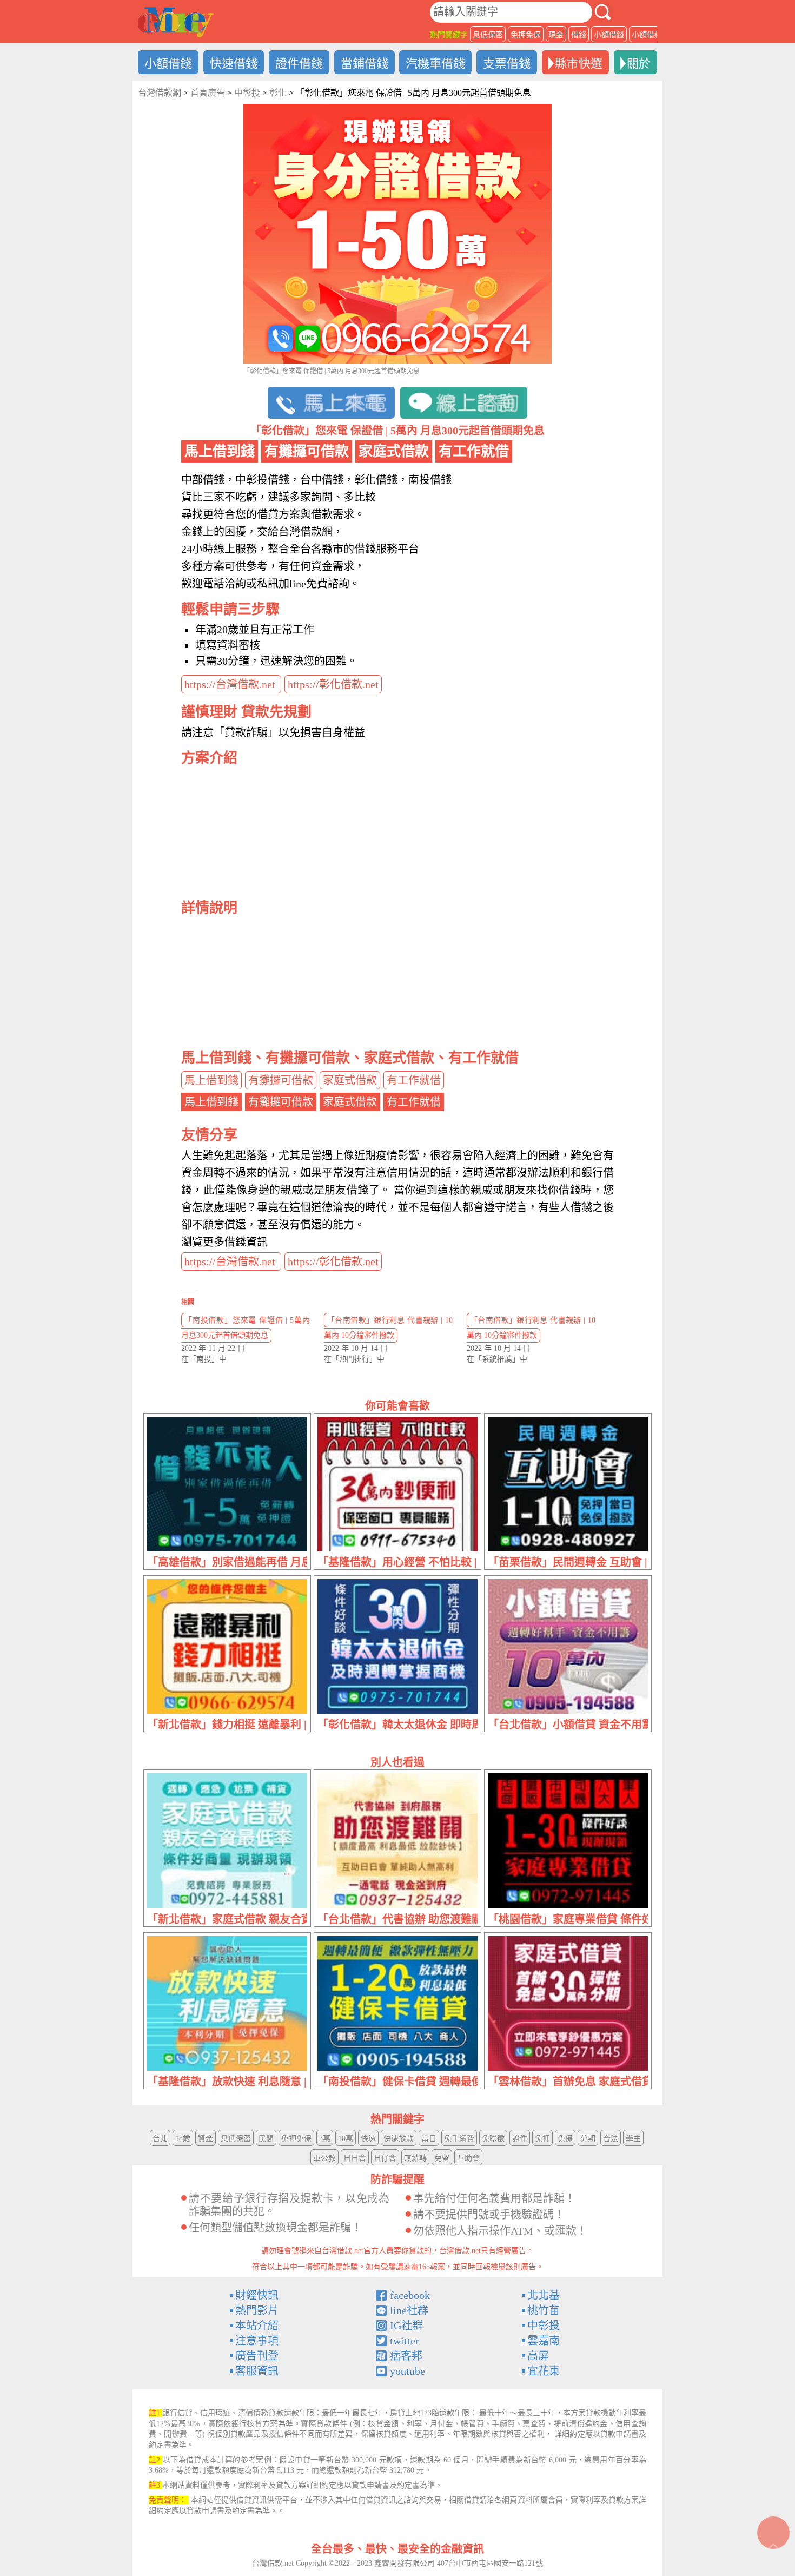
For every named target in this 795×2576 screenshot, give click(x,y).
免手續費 (459, 2139)
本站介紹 (257, 2326)
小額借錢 (609, 35)
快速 (368, 2139)
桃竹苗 (544, 2310)
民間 (266, 2139)
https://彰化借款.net (333, 684)
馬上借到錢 (211, 1080)
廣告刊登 (257, 2356)
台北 (160, 2139)
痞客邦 (406, 2356)
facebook (410, 2295)
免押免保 (526, 35)
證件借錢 (299, 64)
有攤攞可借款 (281, 1080)
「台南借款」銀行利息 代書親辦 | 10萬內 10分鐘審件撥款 (388, 1328)
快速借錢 (234, 64)
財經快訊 (257, 2295)
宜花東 (544, 2371)
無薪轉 (415, 2158)
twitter (405, 2341)
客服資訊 (257, 2371)
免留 (442, 2158)
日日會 (355, 2158)
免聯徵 (493, 2139)
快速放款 (399, 2139)
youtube (408, 2371)
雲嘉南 (544, 2341)
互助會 (468, 2158)
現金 (556, 35)
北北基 (544, 2295)
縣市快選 (579, 64)
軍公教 (324, 2158)
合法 (611, 2139)
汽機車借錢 (435, 64)
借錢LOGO (176, 22)
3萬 (325, 2139)
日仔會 (385, 2158)
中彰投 (544, 2326)
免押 (542, 2139)
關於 (639, 64)
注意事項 (257, 2341)
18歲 (183, 2139)
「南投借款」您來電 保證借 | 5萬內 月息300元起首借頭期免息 (246, 1328)
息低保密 (488, 35)
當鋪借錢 (365, 64)
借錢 (579, 35)
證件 (520, 2139)
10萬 (346, 2139)
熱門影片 (257, 2310)
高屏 (538, 2356)
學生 (633, 2139)
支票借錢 (507, 64)
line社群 (409, 2310)
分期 (588, 2139)
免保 (565, 2139)
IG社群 (406, 2326)
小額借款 (647, 35)
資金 (206, 2139)
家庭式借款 (350, 1080)
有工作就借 (414, 1080)
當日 (429, 2139)
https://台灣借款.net (231, 684)
